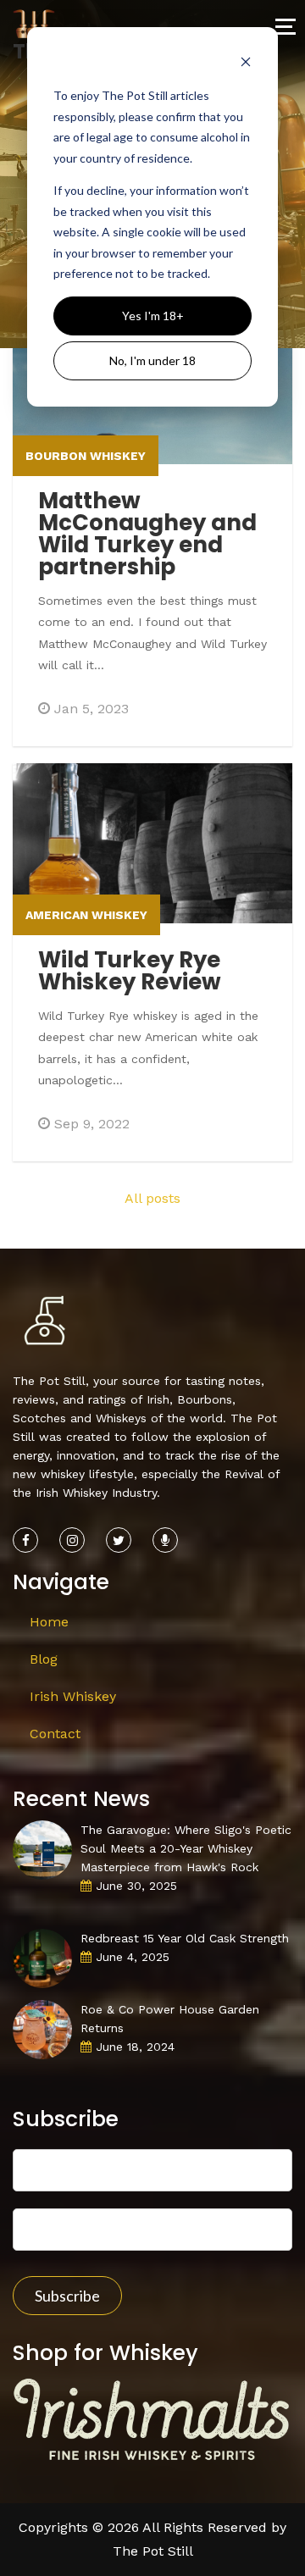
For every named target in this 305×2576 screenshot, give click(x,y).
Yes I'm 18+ (153, 316)
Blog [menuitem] (44, 1659)
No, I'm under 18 (152, 360)
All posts (152, 1198)
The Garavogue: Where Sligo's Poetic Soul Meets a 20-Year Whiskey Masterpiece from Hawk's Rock (186, 1848)
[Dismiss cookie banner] (246, 64)
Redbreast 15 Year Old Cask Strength (185, 1938)
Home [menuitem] (49, 1622)
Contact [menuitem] (55, 1734)
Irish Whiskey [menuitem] (73, 1696)
